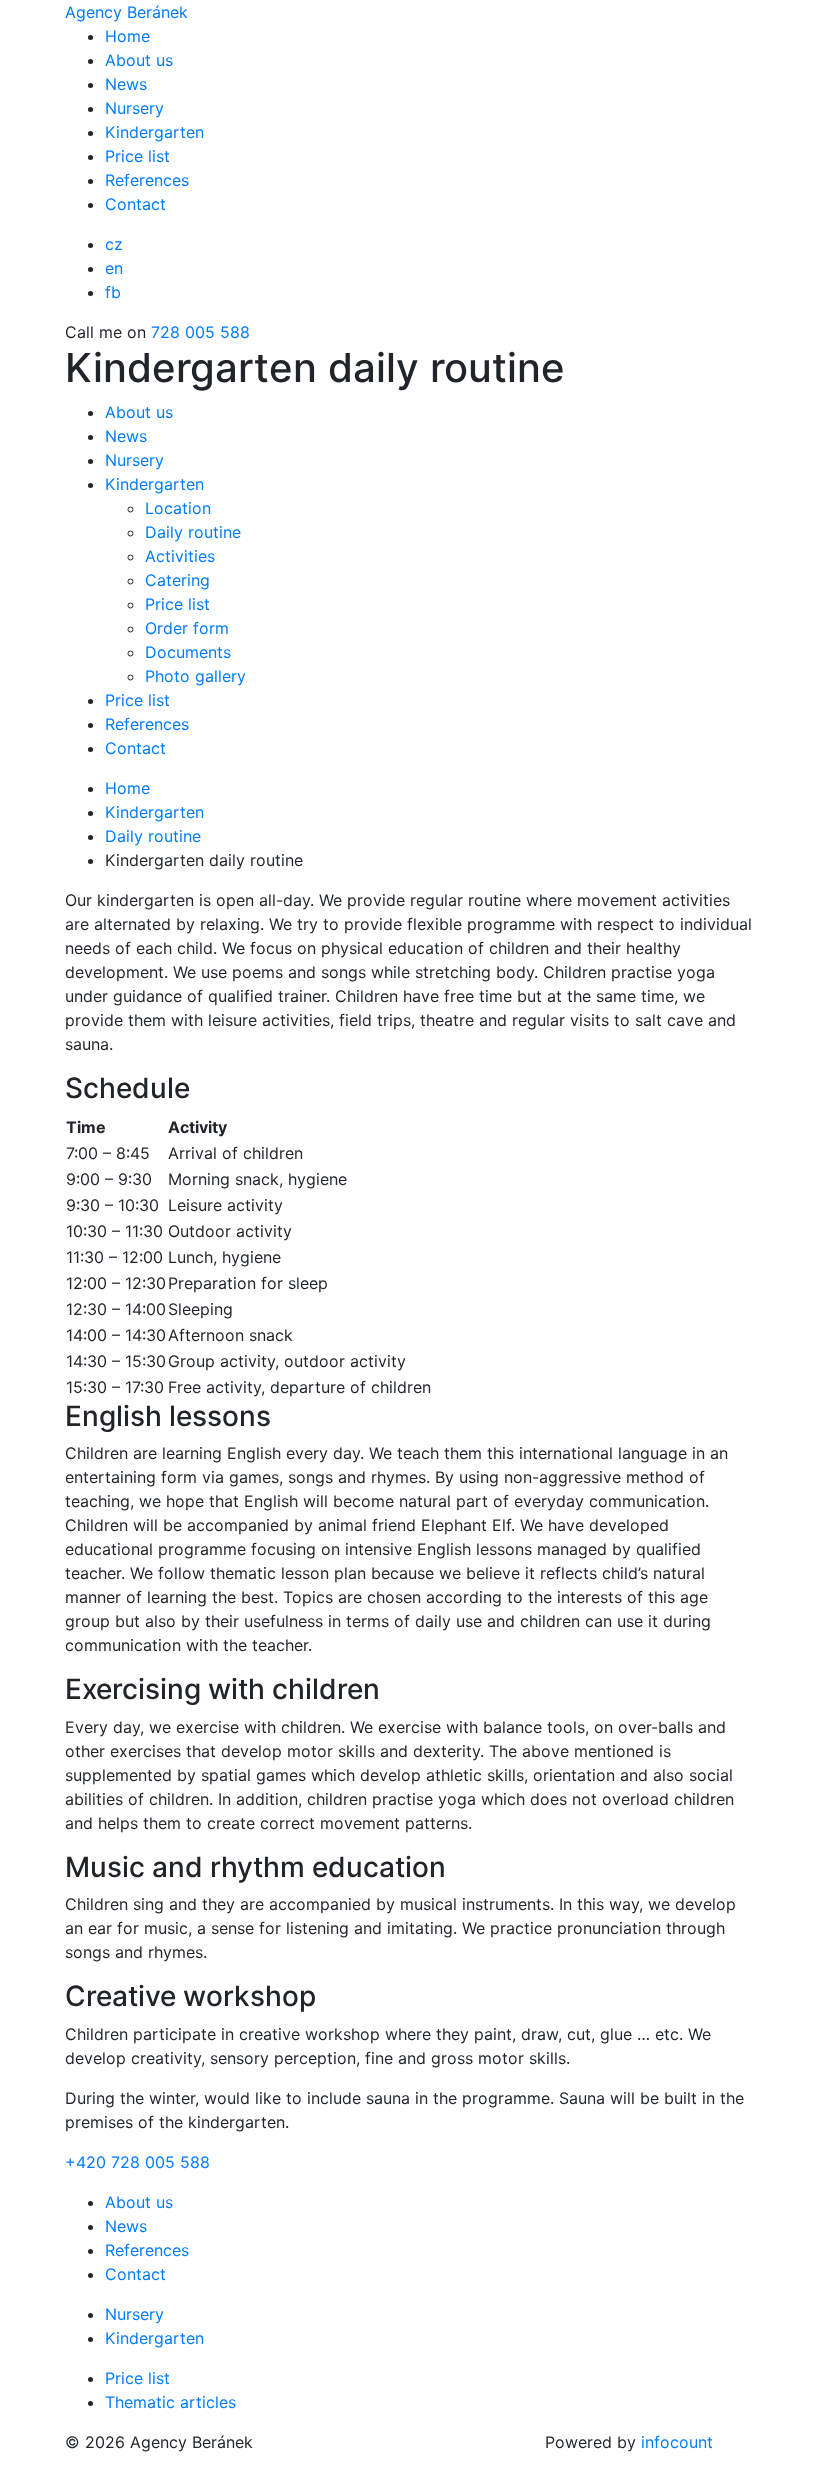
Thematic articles (170, 2402)
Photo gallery (195, 676)
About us (139, 60)
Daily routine (193, 532)
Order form (187, 628)
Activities (180, 556)
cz (114, 244)
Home (127, 36)
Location (178, 508)
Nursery (134, 108)
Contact (135, 204)
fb (113, 292)
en (114, 268)
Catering (177, 580)
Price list (137, 156)
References (147, 180)
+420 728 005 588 (137, 2162)
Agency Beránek (126, 12)
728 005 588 (200, 332)
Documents (188, 652)
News (126, 84)
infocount (677, 2442)
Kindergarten (154, 132)
